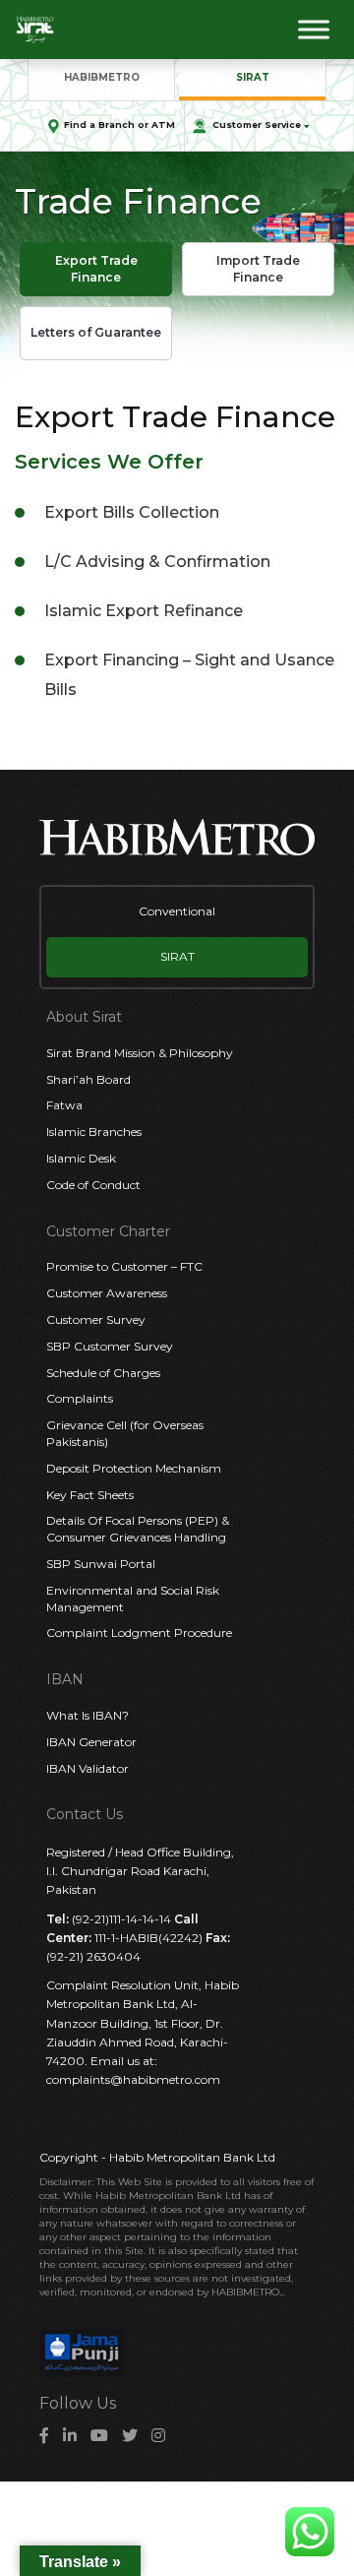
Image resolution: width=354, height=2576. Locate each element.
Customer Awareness (107, 1293)
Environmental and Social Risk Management (133, 1599)
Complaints (80, 1398)
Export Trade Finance (96, 269)
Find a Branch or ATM (119, 125)
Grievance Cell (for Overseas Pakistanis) (125, 1433)
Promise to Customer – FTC (124, 1266)
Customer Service (257, 125)
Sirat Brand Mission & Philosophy (140, 1053)
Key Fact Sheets (90, 1495)
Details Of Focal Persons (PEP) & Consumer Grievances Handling (138, 1529)
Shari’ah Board (88, 1079)
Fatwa (64, 1105)
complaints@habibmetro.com (133, 2079)
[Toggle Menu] (314, 29)
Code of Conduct (93, 1185)
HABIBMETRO (102, 77)
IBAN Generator (91, 1742)
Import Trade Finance (258, 269)
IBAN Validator (88, 1768)
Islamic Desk (81, 1158)
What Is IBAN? (88, 1715)
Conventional (177, 911)
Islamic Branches (94, 1131)
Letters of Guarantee (96, 332)
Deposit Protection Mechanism (134, 1468)
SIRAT (253, 77)
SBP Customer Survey (110, 1346)
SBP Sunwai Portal (101, 1564)
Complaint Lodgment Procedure (139, 1633)
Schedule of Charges (103, 1373)
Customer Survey (96, 1319)
